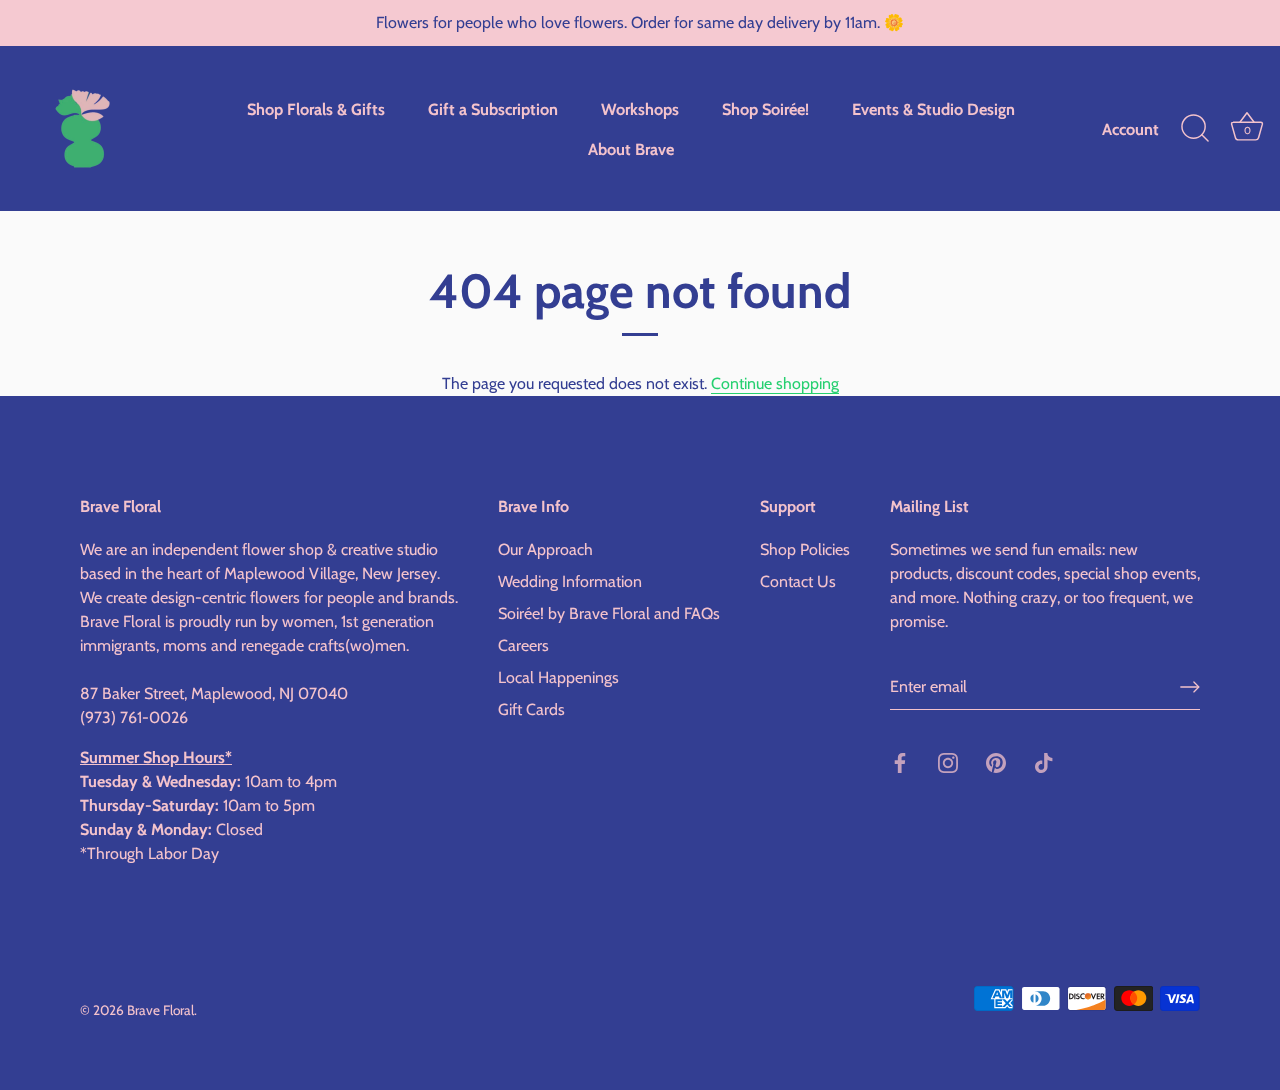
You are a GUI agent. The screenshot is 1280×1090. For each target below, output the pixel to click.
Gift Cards (531, 709)
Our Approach (545, 549)
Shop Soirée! (765, 109)
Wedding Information (570, 581)
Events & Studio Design (933, 109)
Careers (523, 645)
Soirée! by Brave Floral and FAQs (609, 613)
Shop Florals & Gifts (316, 109)
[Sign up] (1190, 687)
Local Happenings (558, 677)
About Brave (631, 149)
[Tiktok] (1044, 761)
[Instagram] (948, 761)
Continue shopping (775, 383)
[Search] (1195, 129)
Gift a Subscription (493, 109)
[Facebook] (900, 761)
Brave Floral (160, 1010)
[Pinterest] (996, 761)
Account (1130, 129)
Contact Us (798, 581)
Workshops (640, 109)
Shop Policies (805, 549)
